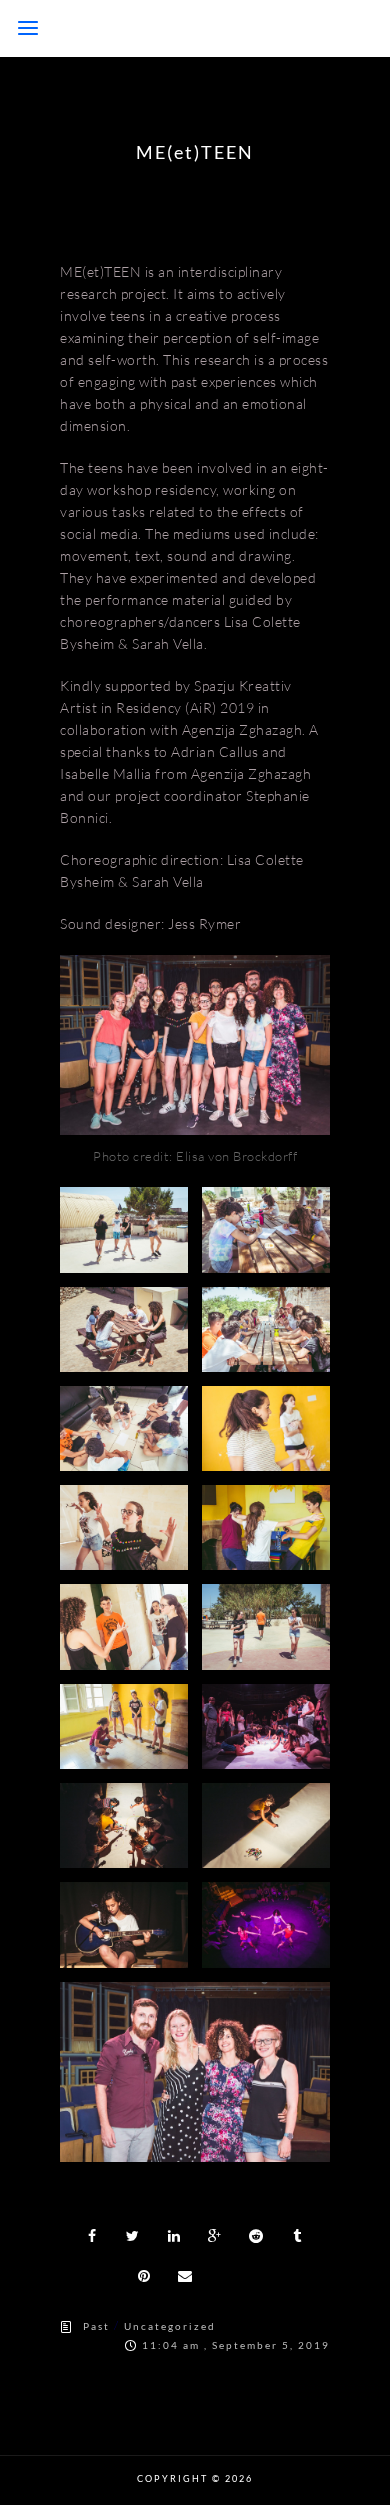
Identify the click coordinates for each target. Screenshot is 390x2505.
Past (96, 2326)
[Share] (92, 2236)
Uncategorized (170, 2326)
